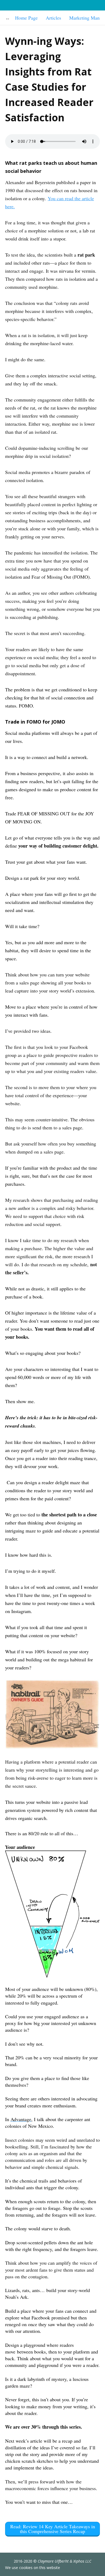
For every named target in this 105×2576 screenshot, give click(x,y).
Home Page (26, 18)
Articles (53, 18)
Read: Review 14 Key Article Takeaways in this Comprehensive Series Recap (53, 2529)
